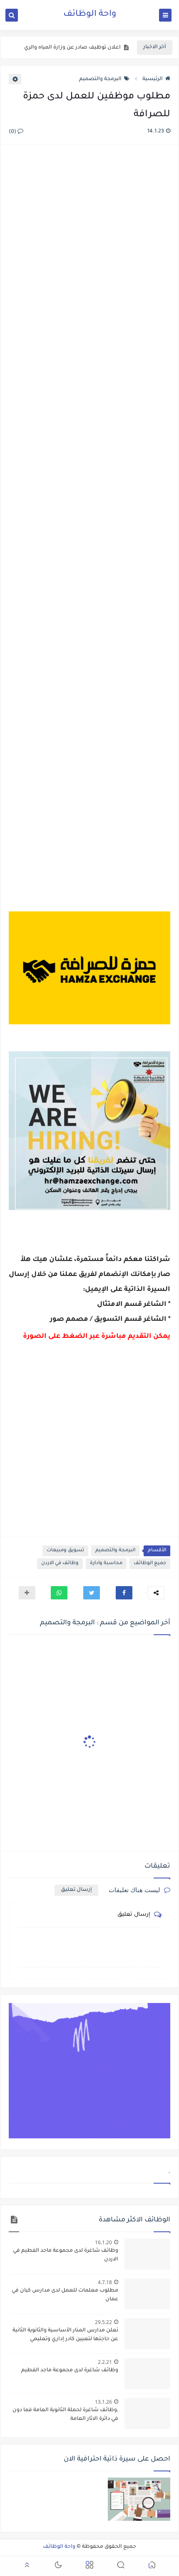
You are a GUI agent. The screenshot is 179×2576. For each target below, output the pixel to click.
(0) (13, 132)
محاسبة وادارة (106, 1563)
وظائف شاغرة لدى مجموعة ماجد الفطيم (70, 2370)
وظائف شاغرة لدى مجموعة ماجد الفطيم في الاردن (66, 2255)
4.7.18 (105, 2282)
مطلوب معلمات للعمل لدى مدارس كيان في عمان (65, 2295)
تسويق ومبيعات (65, 1551)
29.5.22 (103, 2322)
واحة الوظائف (90, 15)
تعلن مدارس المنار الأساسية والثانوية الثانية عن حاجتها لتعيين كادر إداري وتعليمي (65, 2335)
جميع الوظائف (150, 1563)
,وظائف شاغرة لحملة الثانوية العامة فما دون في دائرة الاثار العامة (65, 2415)
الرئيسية (153, 79)
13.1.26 (103, 2402)
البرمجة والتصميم (100, 79)
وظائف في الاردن (60, 1563)
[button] (124, 1593)
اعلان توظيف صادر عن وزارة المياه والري (72, 48)
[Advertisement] (89, 518)
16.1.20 (103, 2242)
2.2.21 (105, 2362)
